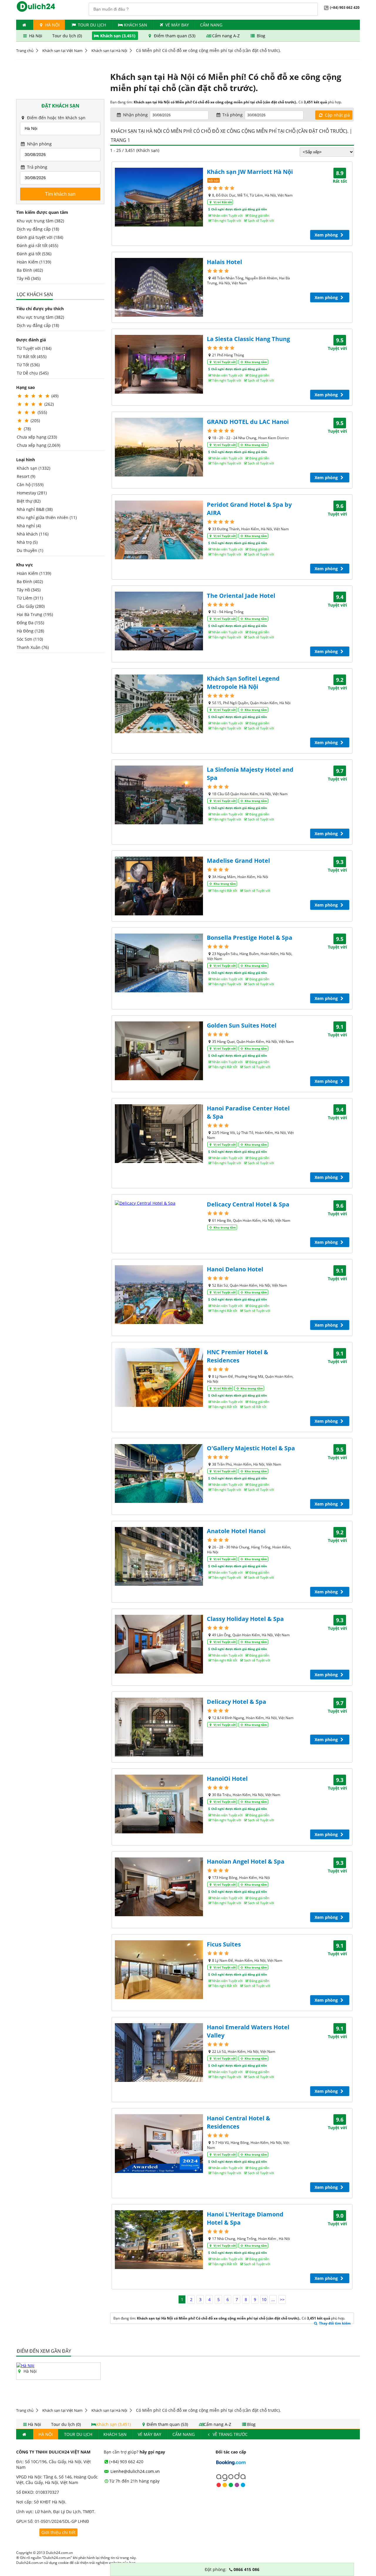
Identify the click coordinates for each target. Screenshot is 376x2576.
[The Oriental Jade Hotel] (159, 621)
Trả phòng (37, 167)
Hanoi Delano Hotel (235, 1269)
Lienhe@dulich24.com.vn (135, 2471)
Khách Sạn (136, 25)
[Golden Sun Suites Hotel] (159, 1051)
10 (264, 2299)
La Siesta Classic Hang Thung (248, 339)
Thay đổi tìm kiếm (334, 2323)
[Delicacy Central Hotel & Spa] (159, 1203)
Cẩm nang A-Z (226, 36)
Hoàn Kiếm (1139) (34, 262)
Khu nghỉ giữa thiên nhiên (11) (47, 517)
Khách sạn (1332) (33, 468)
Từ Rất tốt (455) (32, 356)
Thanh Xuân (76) (33, 647)
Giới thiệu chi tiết (58, 2532)
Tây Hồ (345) (29, 278)
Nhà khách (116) (33, 534)
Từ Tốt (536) (28, 365)
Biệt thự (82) (29, 501)
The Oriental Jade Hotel (241, 596)
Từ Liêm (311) (30, 598)
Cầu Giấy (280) (31, 606)
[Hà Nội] (25, 2366)
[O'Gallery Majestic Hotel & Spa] (159, 1474)
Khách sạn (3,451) (118, 36)
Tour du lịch (92, 25)
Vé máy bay (177, 25)
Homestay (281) (32, 493)
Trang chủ (25, 51)
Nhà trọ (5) (27, 542)
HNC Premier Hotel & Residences (237, 1356)
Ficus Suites (224, 1944)
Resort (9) (26, 476)
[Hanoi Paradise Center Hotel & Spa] (159, 1134)
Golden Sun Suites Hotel (242, 1025)
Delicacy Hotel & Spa (236, 1702)
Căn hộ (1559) (30, 485)
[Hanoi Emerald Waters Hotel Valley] (159, 2053)
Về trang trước (230, 2434)
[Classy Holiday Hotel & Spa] (159, 1644)
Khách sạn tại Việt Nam (62, 51)
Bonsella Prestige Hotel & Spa (250, 938)
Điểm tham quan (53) (175, 36)
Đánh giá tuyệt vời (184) (40, 237)
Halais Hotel (224, 262)
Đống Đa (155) (30, 623)
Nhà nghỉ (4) (29, 526)
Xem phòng (327, 235)
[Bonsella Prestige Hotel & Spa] (159, 963)
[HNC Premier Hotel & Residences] (159, 1377)
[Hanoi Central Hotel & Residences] (159, 2144)
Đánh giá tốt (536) (34, 254)
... (273, 2299)
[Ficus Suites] (159, 1970)
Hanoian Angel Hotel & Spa (246, 1861)
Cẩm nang (211, 25)
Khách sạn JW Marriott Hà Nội (250, 172)
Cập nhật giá (337, 115)
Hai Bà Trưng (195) (35, 614)
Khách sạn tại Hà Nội (109, 51)
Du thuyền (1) (30, 550)
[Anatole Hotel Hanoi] (159, 1556)
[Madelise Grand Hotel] (159, 886)
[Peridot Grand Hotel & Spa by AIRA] (159, 530)
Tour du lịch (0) (68, 36)
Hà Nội (52, 25)
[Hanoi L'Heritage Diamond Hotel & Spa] (159, 2240)
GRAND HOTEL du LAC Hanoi (248, 422)
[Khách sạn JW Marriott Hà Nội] (159, 197)
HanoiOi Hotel (227, 1779)
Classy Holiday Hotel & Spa (245, 1619)
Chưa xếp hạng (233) (37, 437)
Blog (260, 36)
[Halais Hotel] (159, 287)
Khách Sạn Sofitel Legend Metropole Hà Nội (243, 683)
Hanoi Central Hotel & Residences (239, 2122)
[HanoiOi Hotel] (159, 1804)
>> (282, 2299)
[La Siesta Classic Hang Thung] (159, 364)
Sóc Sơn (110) (30, 639)
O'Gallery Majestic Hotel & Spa (251, 1448)
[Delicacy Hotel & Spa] (159, 1727)
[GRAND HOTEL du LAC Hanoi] (159, 447)
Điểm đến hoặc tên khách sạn (56, 118)
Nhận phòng (39, 144)
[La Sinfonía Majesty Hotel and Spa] (159, 795)
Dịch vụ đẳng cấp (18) (38, 229)
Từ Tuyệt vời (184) (34, 348)
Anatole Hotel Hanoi (236, 1531)
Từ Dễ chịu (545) (33, 373)
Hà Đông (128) (30, 631)
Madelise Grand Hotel (238, 861)
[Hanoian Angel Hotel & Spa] (159, 1887)
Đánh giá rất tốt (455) (37, 245)
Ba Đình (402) (30, 270)
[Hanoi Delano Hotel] (159, 1295)
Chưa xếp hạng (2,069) (38, 445)
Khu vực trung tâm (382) (40, 221)
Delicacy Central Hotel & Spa (248, 1204)
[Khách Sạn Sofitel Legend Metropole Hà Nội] (159, 704)
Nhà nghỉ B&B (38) (35, 509)
